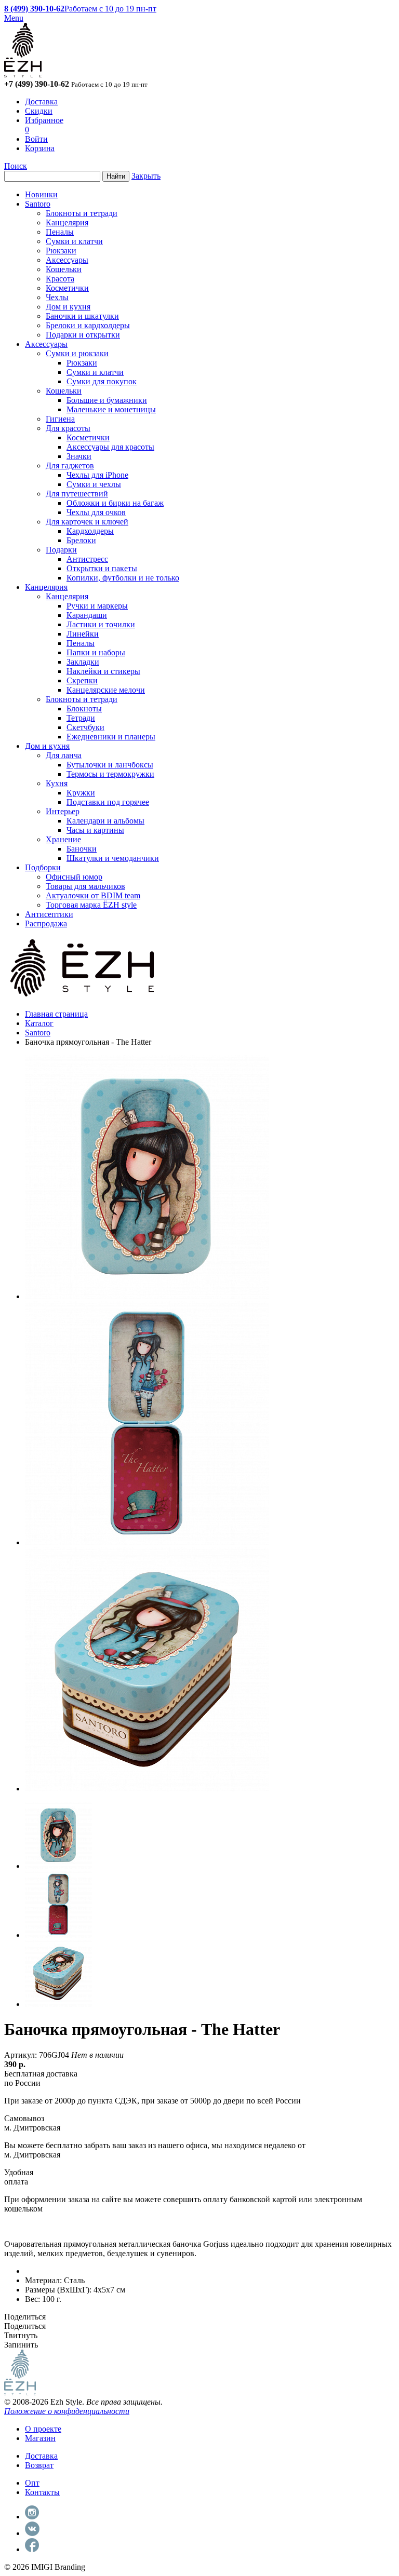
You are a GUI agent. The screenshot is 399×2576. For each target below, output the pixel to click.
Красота (60, 279)
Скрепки (82, 680)
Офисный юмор (74, 877)
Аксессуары (67, 260)
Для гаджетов (70, 466)
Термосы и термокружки (110, 774)
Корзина (40, 148)
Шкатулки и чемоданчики (113, 858)
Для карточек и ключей (87, 522)
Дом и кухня (68, 307)
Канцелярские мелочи (106, 690)
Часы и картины (95, 830)
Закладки (83, 662)
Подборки (43, 867)
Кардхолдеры (90, 531)
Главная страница (56, 1014)
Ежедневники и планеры (111, 737)
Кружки (81, 793)
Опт (32, 2483)
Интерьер (63, 811)
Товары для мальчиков (85, 886)
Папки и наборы (96, 652)
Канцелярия (67, 222)
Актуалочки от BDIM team (93, 895)
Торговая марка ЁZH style (91, 905)
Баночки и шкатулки (82, 316)
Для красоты (68, 428)
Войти (36, 139)
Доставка (41, 102)
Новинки (41, 194)
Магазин (40, 2438)
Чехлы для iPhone (97, 475)
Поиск (16, 166)
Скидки (39, 111)
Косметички (67, 288)
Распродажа (46, 923)
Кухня (57, 783)
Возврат (39, 2465)
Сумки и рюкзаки (77, 353)
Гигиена (60, 419)
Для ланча (64, 755)
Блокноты (84, 709)
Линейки (83, 634)
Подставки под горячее (108, 802)
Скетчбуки (85, 727)
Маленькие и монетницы (111, 409)
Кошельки (64, 269)
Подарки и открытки (83, 335)
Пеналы (60, 232)
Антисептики (49, 914)
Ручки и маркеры (97, 606)
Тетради (81, 718)
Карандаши (87, 615)
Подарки (61, 550)
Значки (79, 456)
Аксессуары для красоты (110, 447)
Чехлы (57, 297)
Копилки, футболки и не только (123, 578)
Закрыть (146, 176)
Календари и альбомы (105, 821)
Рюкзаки (61, 251)
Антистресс (87, 559)
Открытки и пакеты (102, 568)
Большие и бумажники (107, 400)
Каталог (39, 1023)
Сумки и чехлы (94, 484)
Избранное (44, 120)
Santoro (38, 204)
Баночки (82, 849)
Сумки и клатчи (74, 241)
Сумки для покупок (102, 381)
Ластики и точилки (101, 624)
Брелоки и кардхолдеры (88, 325)
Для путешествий (77, 494)
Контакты (42, 2492)
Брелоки (81, 540)
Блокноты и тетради (82, 213)
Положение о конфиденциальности (67, 2411)
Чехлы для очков (96, 512)
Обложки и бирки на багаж (115, 503)
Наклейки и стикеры (103, 671)
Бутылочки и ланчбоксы (110, 765)
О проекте (43, 2429)
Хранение (63, 839)
